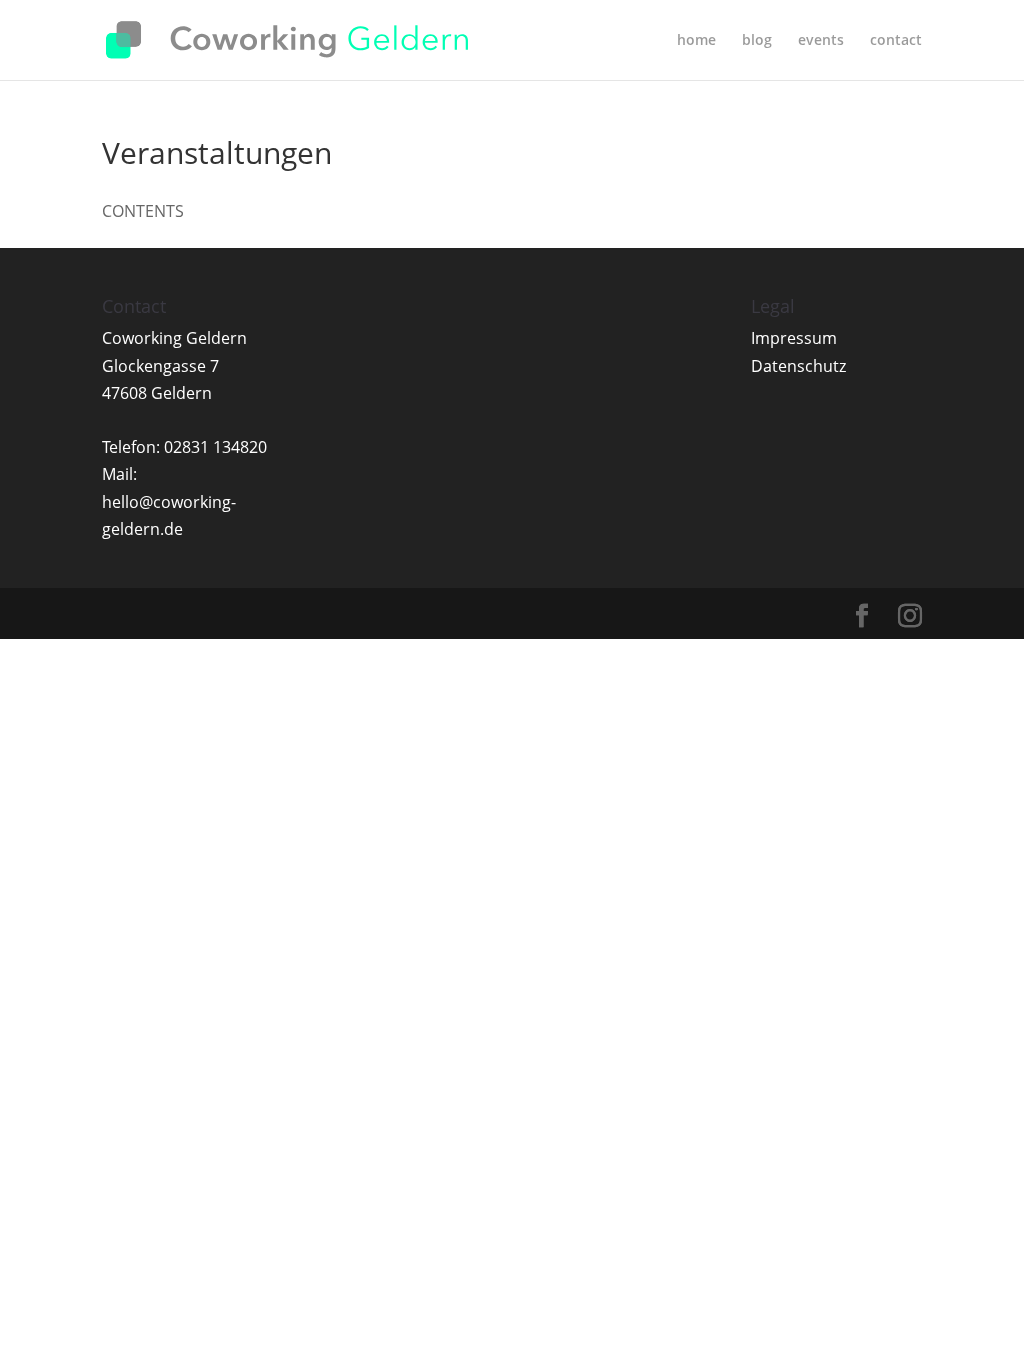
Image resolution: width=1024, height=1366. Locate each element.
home (696, 41)
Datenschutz (798, 366)
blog (757, 41)
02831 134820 (215, 447)
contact (896, 41)
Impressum (794, 338)
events (821, 41)
